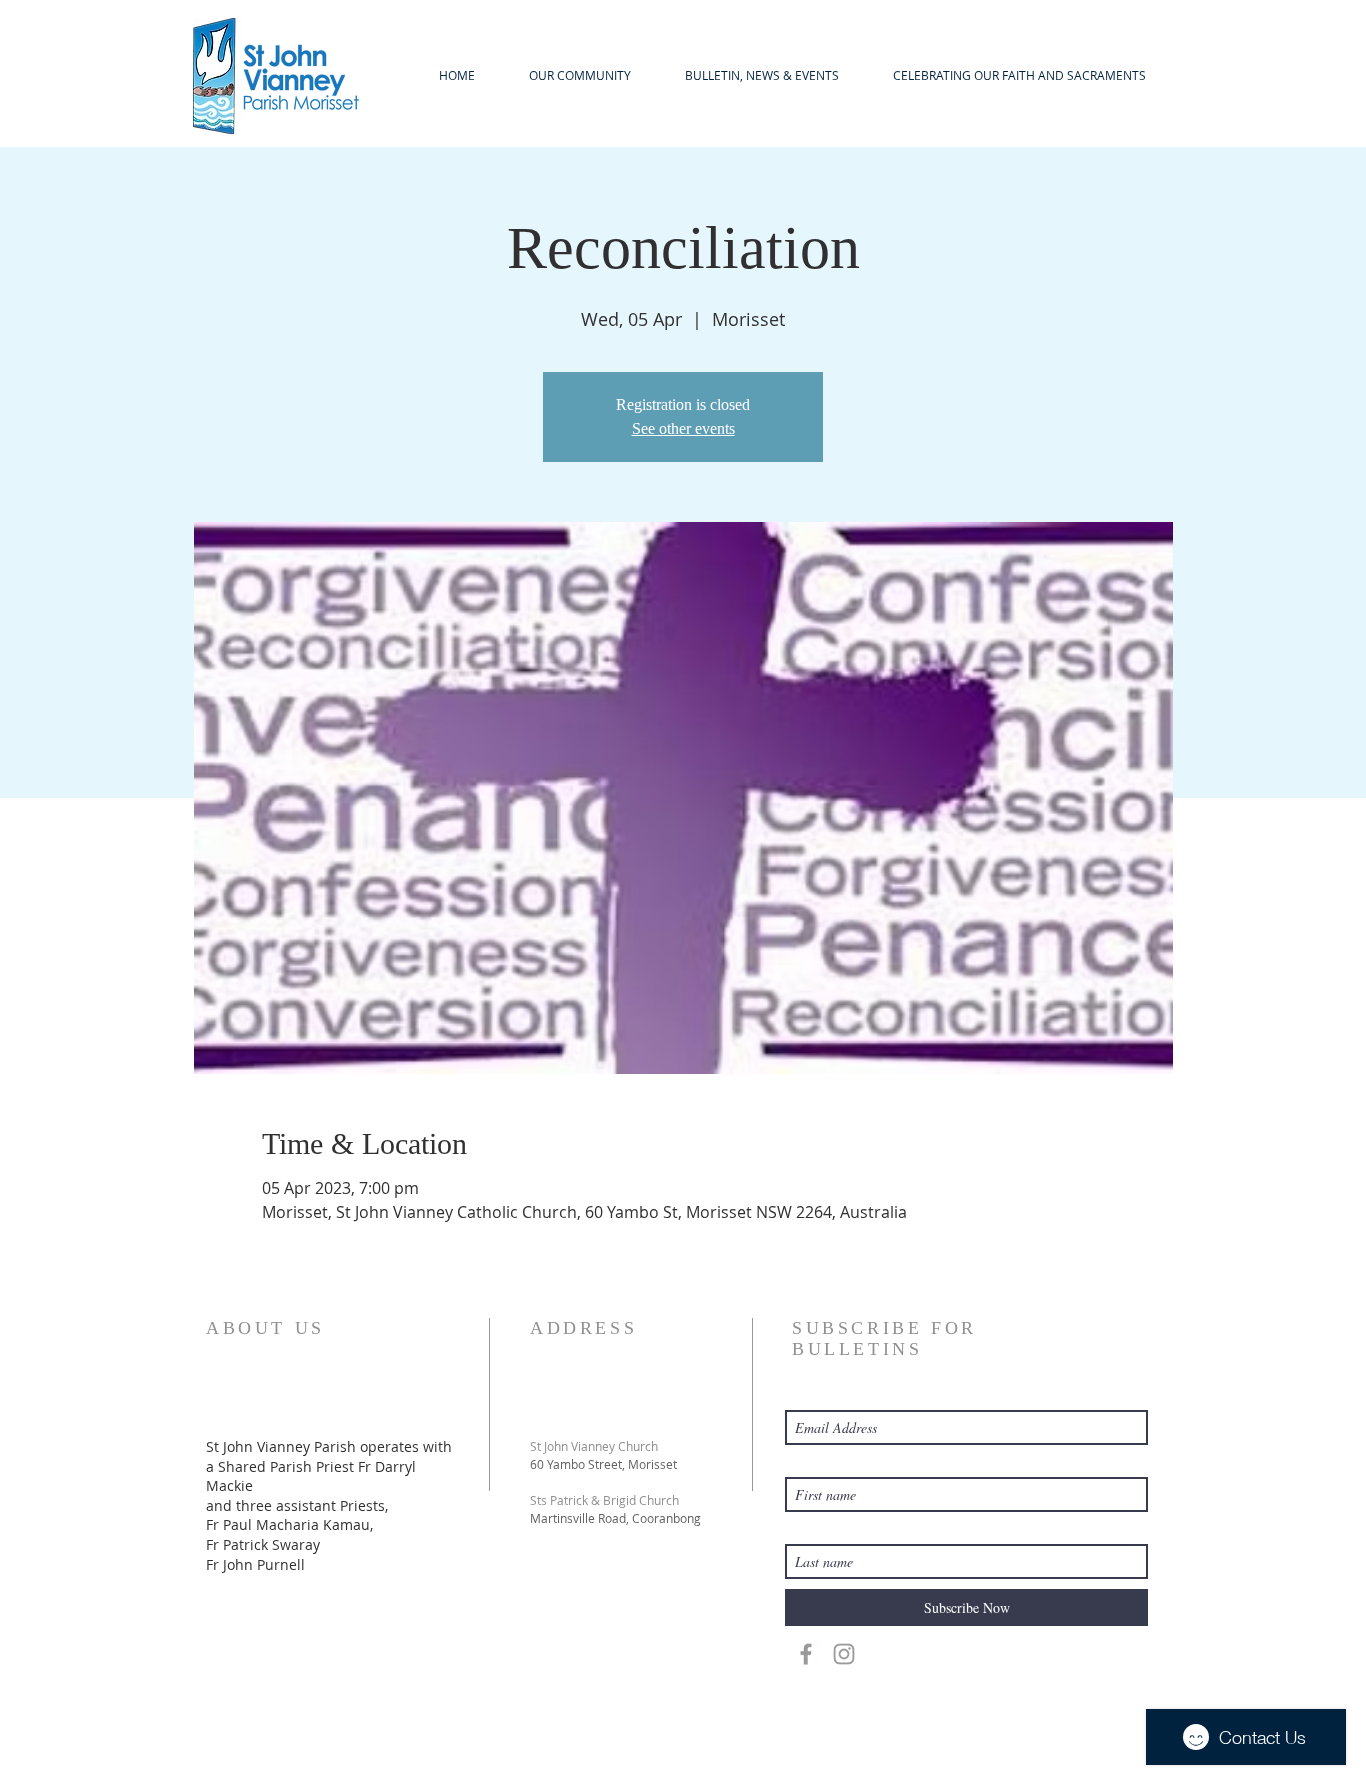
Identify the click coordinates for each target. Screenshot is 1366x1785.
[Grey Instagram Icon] (844, 1654)
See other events (683, 428)
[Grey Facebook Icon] (806, 1654)
